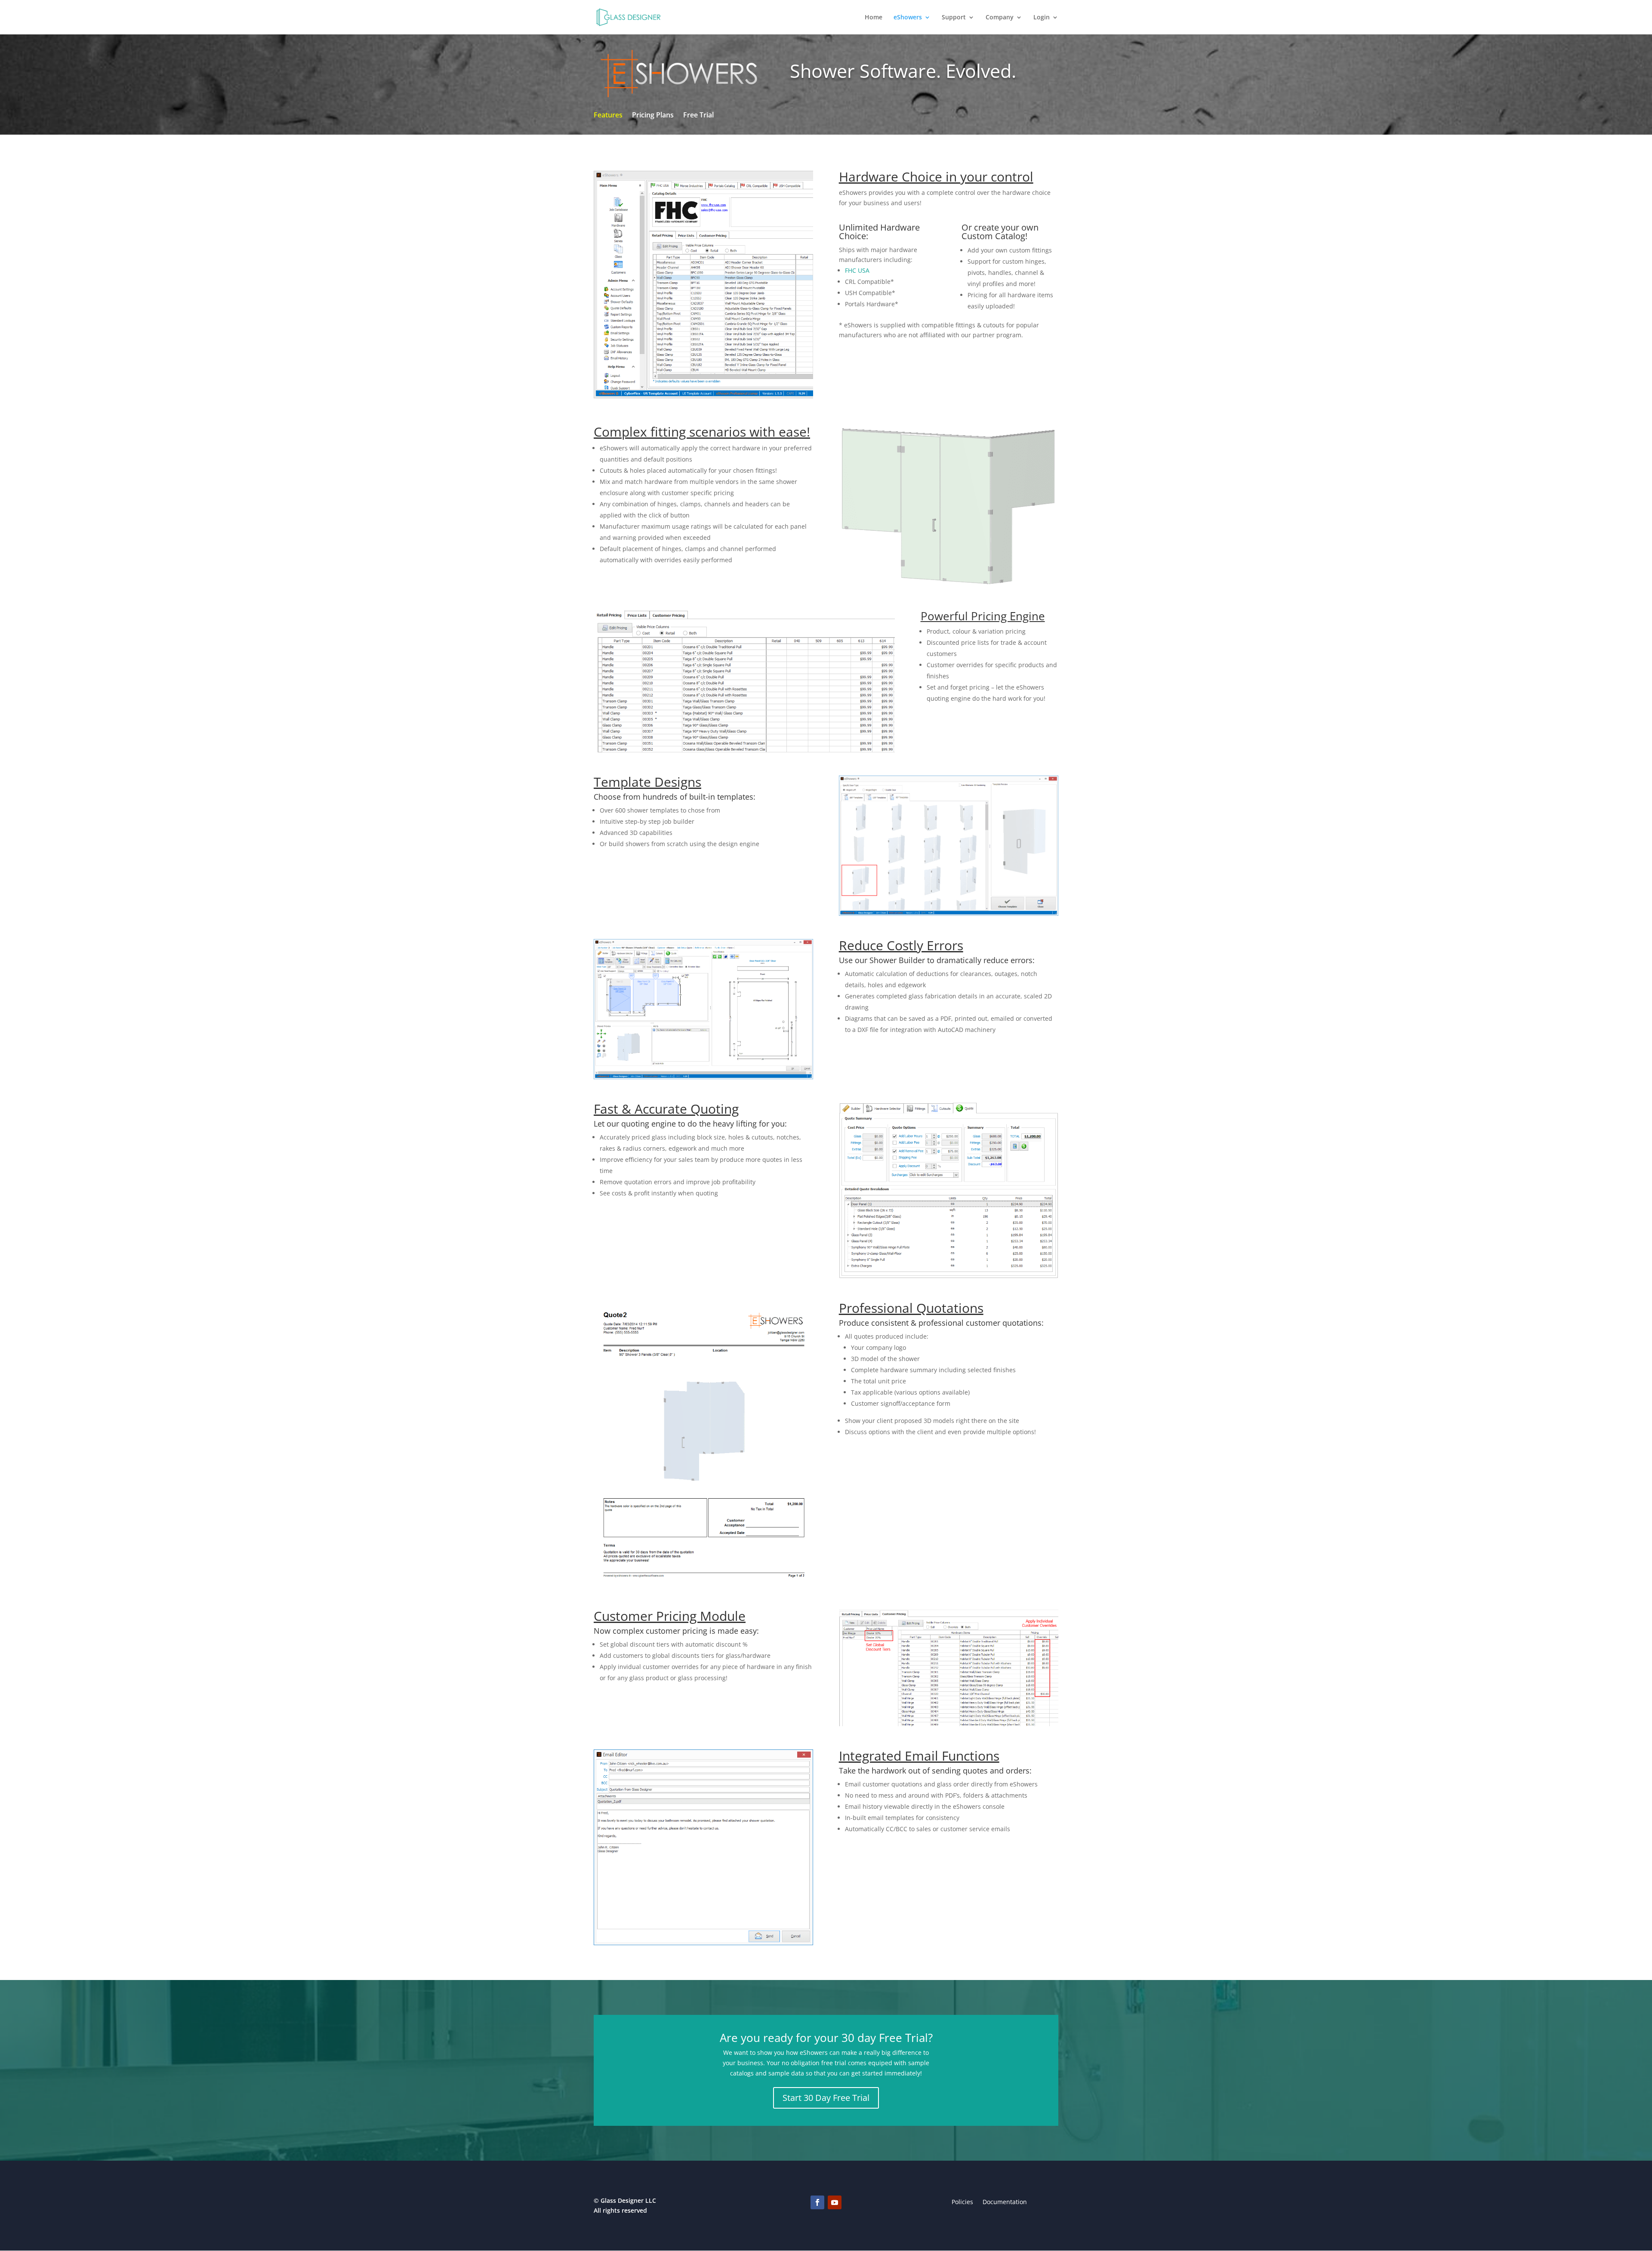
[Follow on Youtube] (835, 2202)
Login (1042, 18)
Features (608, 116)
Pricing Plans (653, 116)
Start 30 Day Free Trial (826, 2098)
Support (954, 18)
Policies (962, 2202)
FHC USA (857, 270)
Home (874, 18)
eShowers (908, 18)
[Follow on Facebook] (817, 2202)
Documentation (1005, 2202)
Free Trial (698, 116)
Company (1000, 18)
